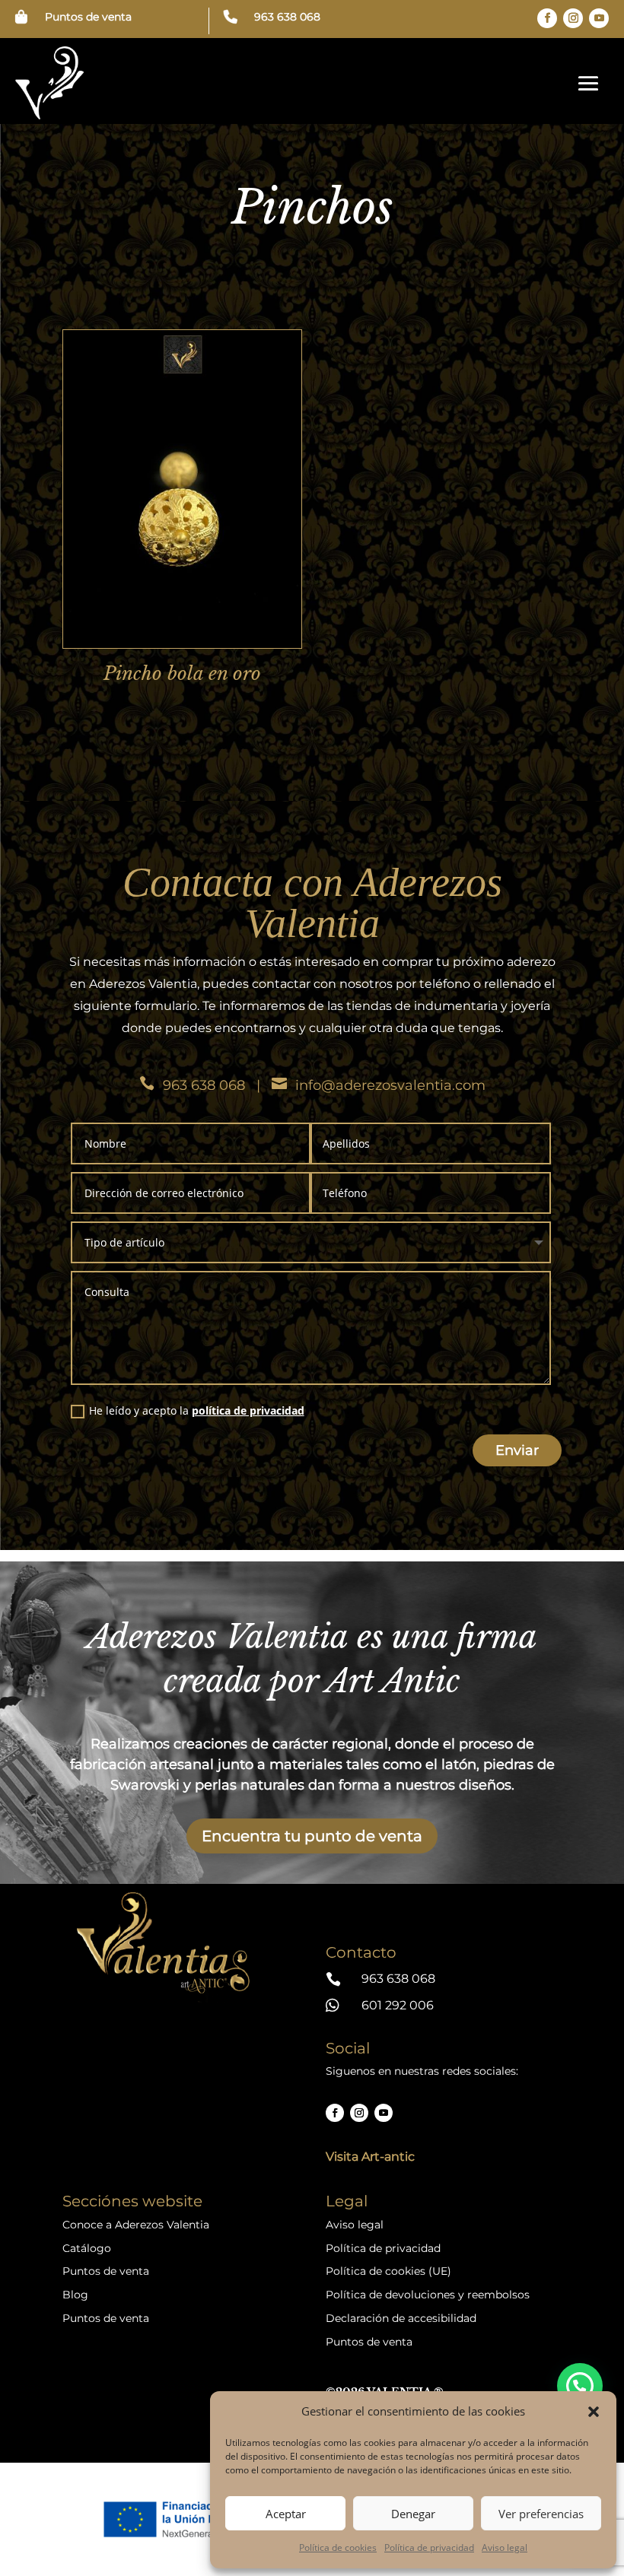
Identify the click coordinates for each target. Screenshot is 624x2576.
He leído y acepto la (197, 1410)
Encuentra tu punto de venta (312, 1836)
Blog (75, 2295)
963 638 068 (287, 17)
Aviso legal (505, 2547)
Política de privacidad (429, 2547)
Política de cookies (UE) (388, 2271)
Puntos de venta (88, 17)
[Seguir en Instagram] (573, 18)
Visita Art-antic (370, 2157)
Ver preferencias (541, 2514)
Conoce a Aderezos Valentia (136, 2225)
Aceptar (286, 2514)
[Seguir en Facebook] (547, 18)
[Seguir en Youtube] (599, 18)
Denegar (413, 2514)
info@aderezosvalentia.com (390, 1085)
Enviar (517, 1450)
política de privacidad (248, 1410)
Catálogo (87, 2248)
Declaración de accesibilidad (401, 2318)
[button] (594, 2412)
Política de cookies (338, 2547)
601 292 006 (398, 2005)
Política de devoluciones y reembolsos (428, 2295)
